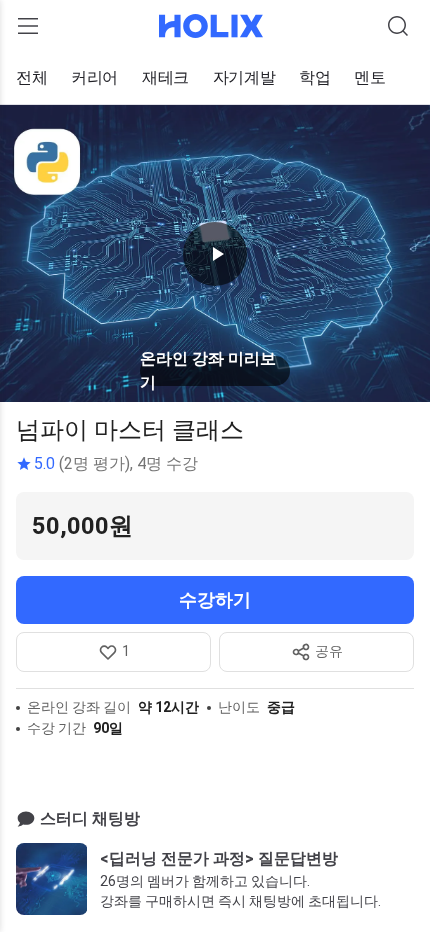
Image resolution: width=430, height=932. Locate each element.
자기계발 (244, 77)
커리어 (94, 77)
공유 (329, 651)
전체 (31, 77)
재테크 (165, 77)
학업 (314, 77)
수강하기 (215, 599)
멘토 (369, 77)
